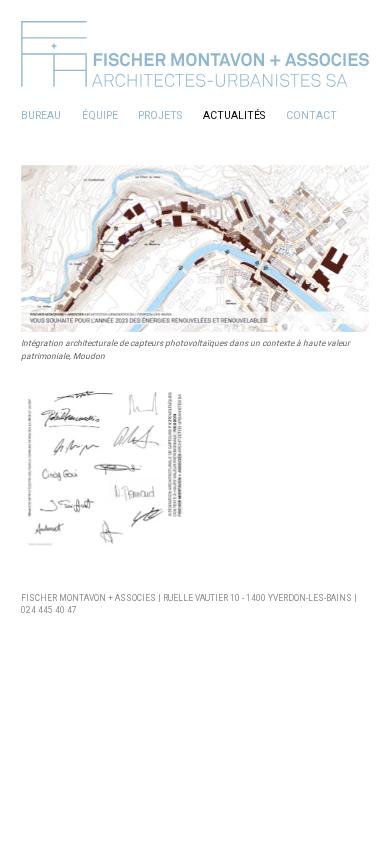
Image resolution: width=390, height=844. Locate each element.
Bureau (41, 115)
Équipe (100, 115)
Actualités (234, 115)
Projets (160, 115)
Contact (311, 115)
